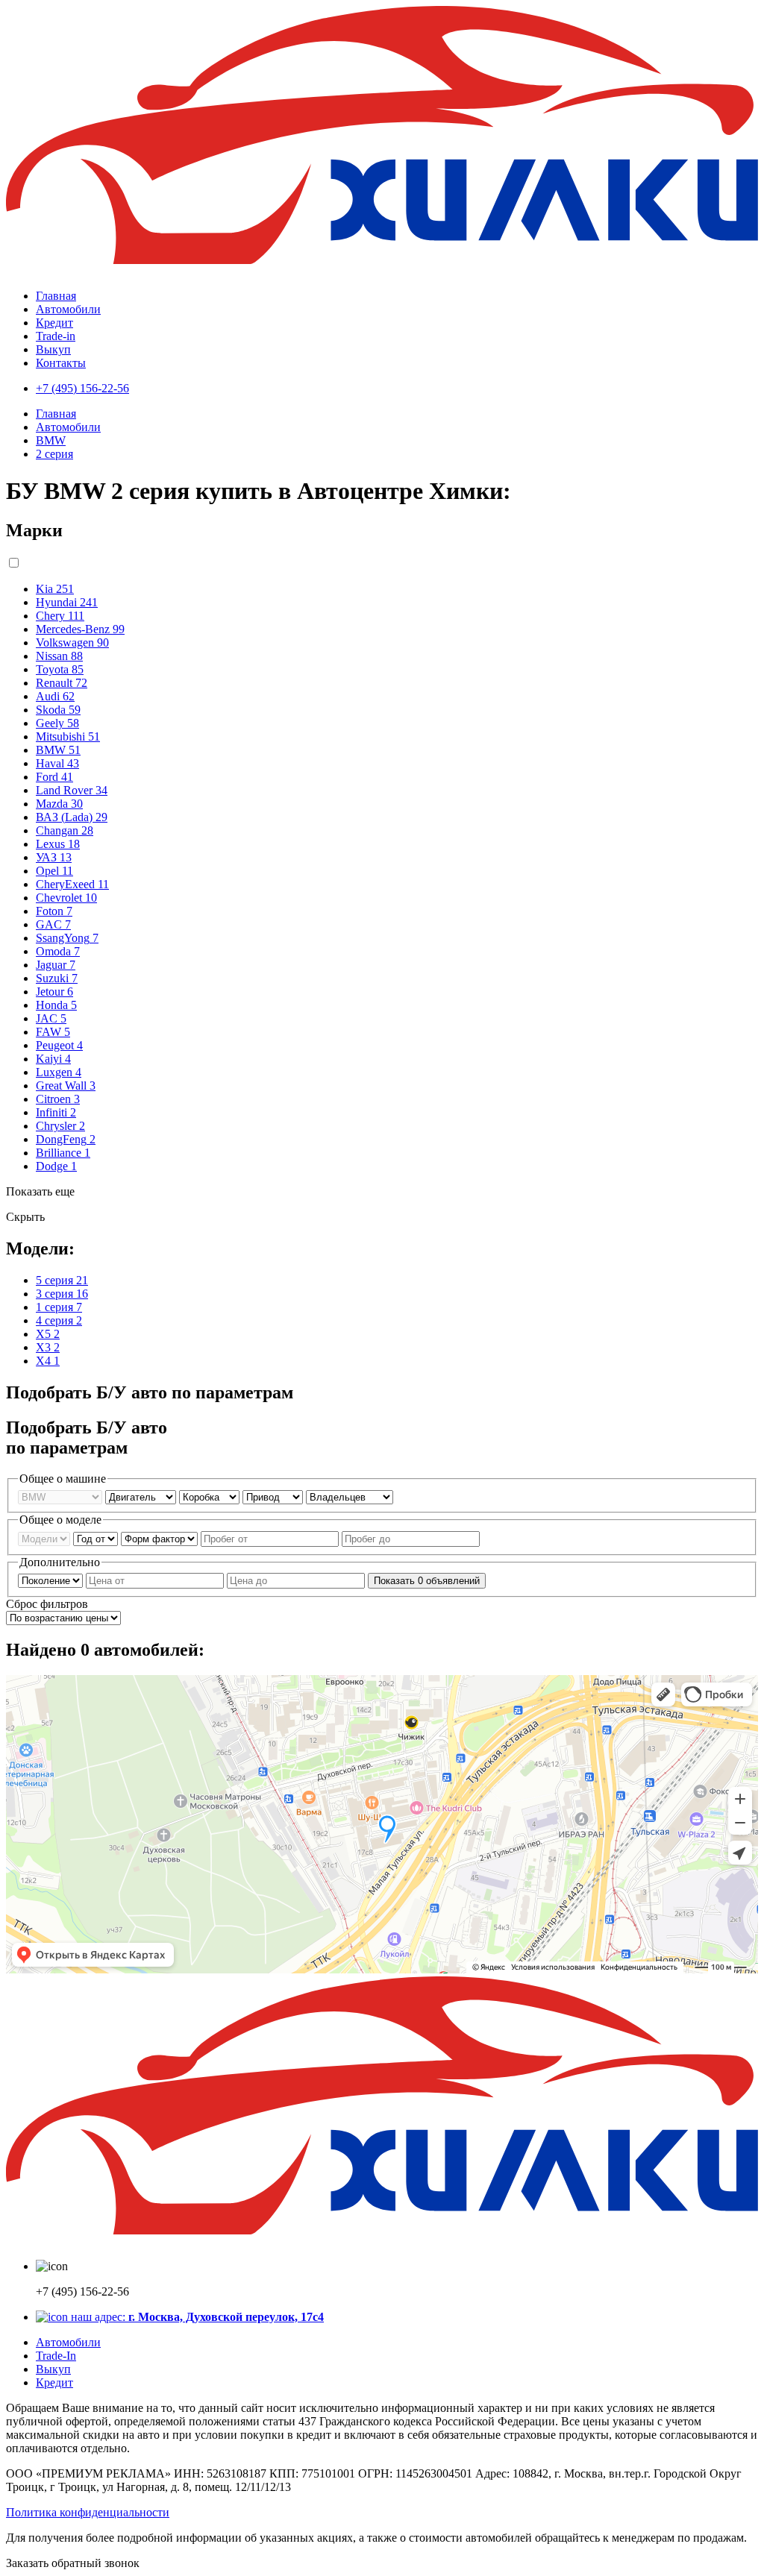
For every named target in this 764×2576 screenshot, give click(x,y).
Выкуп (53, 349)
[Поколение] (52, 1580)
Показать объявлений (427, 1581)
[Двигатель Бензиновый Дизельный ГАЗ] (142, 1496)
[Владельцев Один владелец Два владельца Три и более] (350, 1496)
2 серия (54, 454)
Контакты (61, 363)
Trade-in (56, 336)
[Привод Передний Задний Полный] (274, 1496)
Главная (56, 296)
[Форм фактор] (161, 1538)
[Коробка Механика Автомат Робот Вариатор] (211, 1496)
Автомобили (68, 309)
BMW (51, 440)
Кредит (54, 323)
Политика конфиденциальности (88, 2512)
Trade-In (56, 2356)
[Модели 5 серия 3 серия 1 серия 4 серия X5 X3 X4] (46, 1538)
